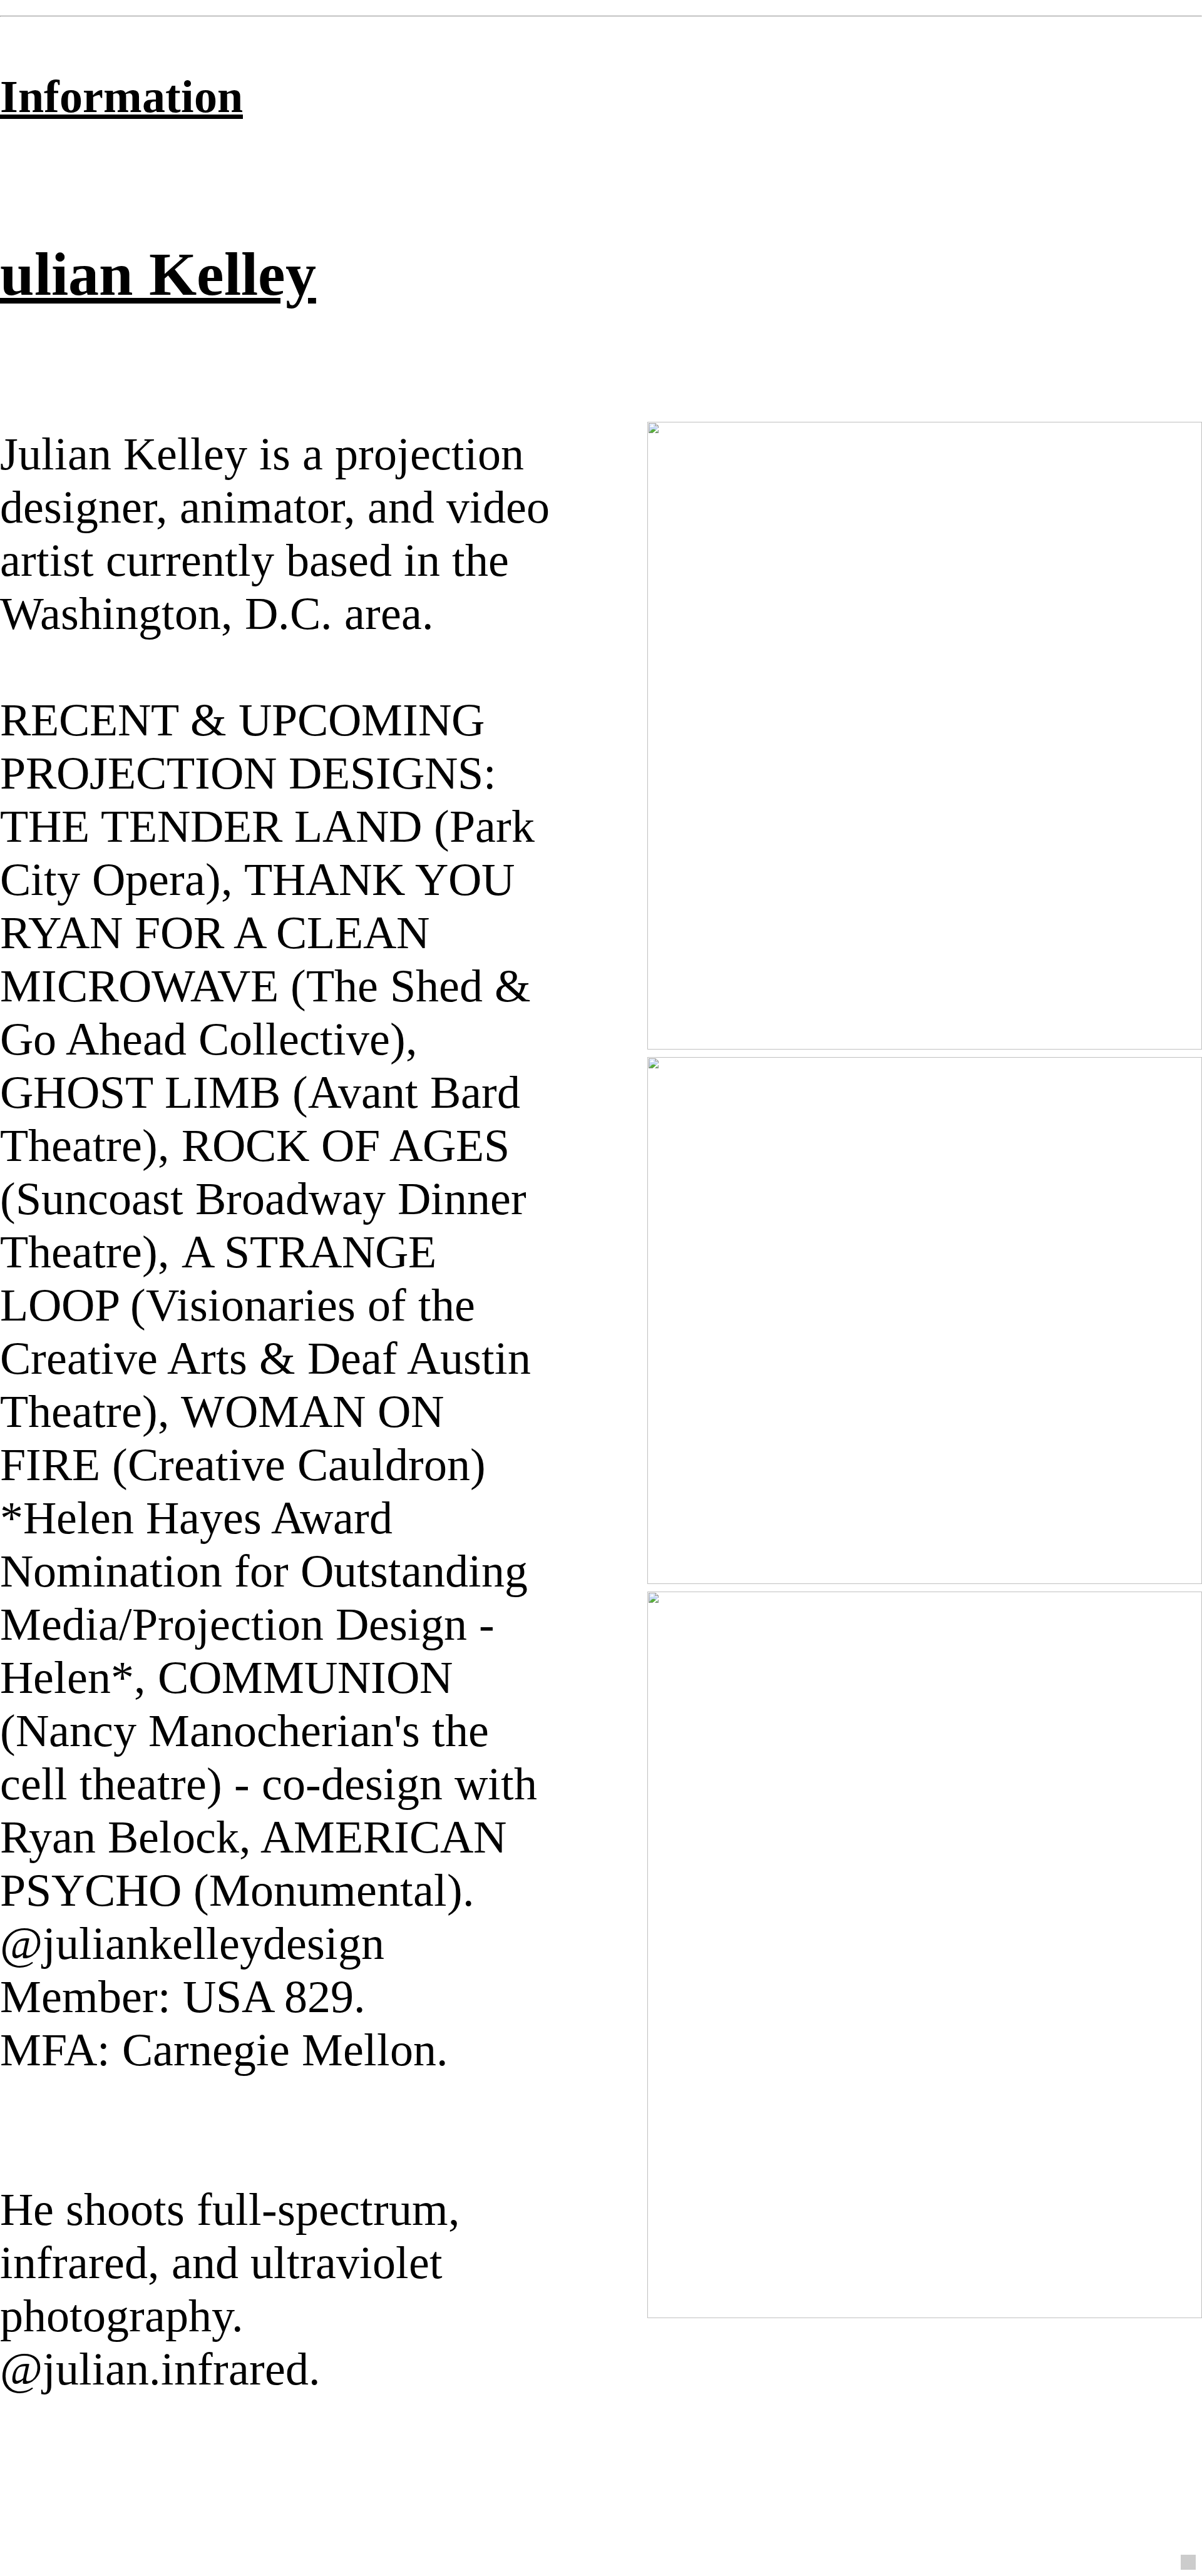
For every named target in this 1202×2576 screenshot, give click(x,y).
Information (121, 96)
